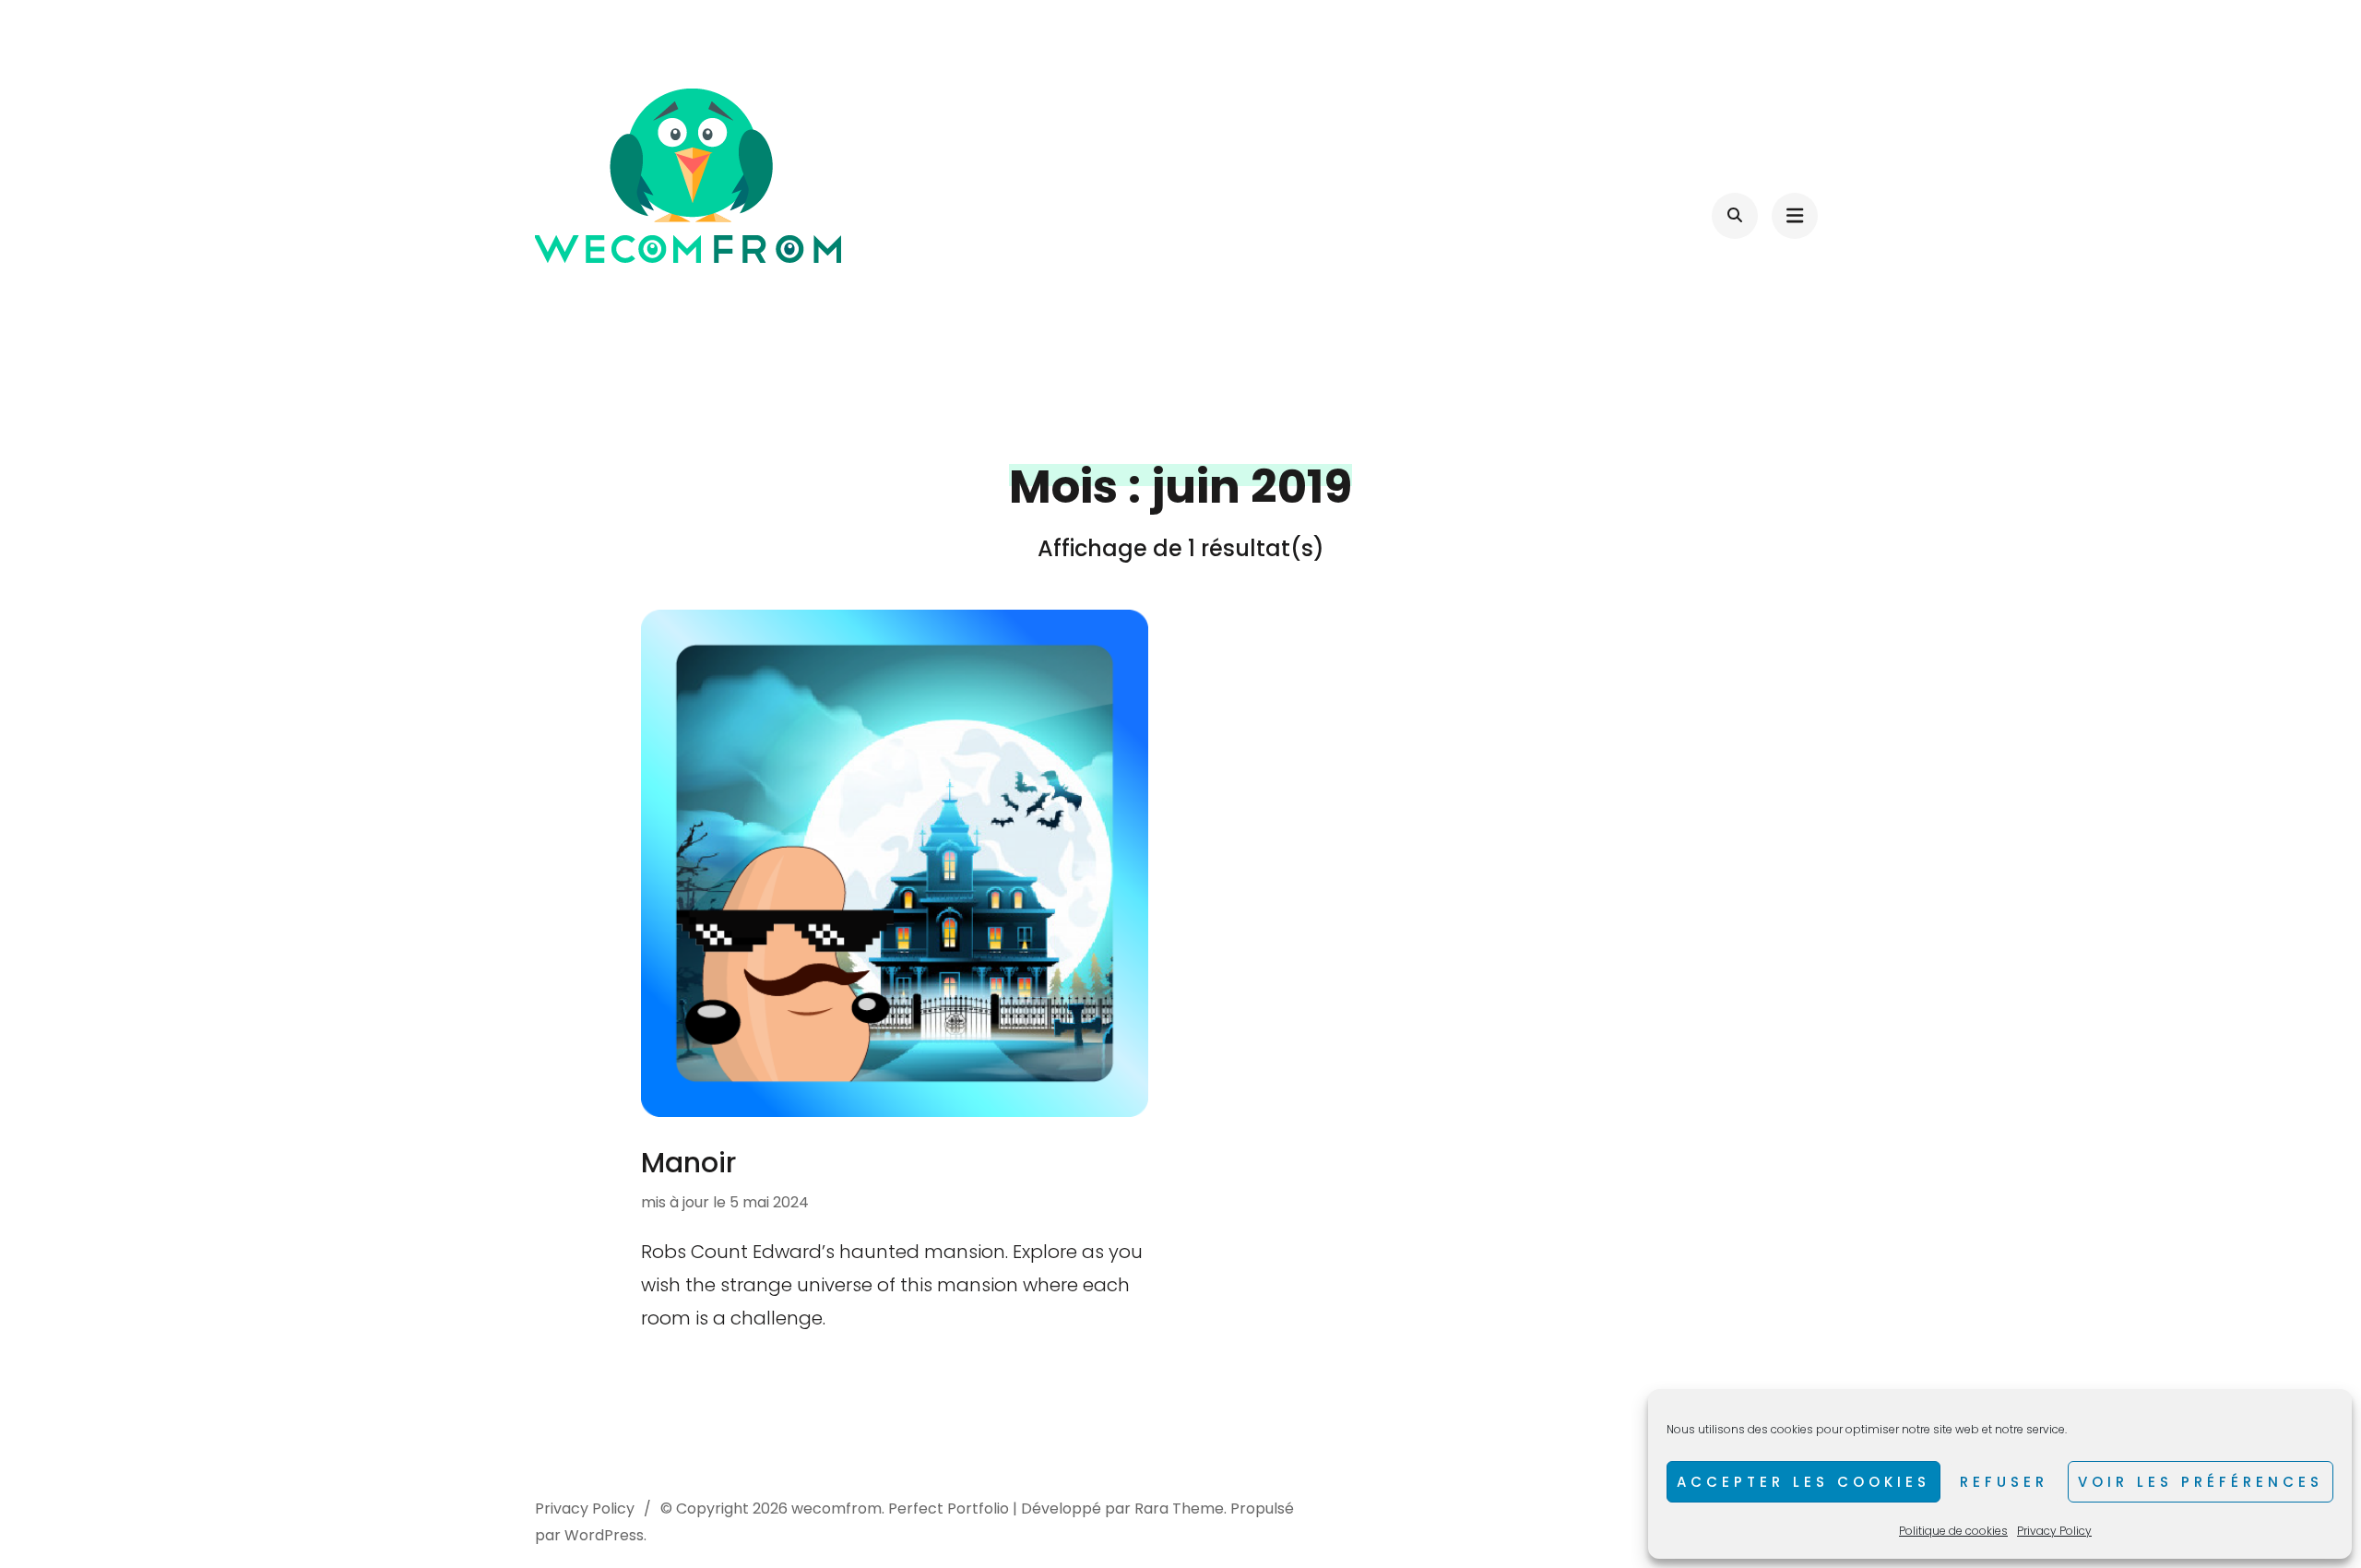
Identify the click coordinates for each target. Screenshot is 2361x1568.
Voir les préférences (2201, 1482)
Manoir (688, 1163)
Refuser (2004, 1482)
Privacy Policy (2054, 1531)
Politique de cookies (1953, 1531)
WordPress (604, 1535)
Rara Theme (1179, 1509)
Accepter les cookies (1803, 1482)
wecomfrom (836, 1509)
